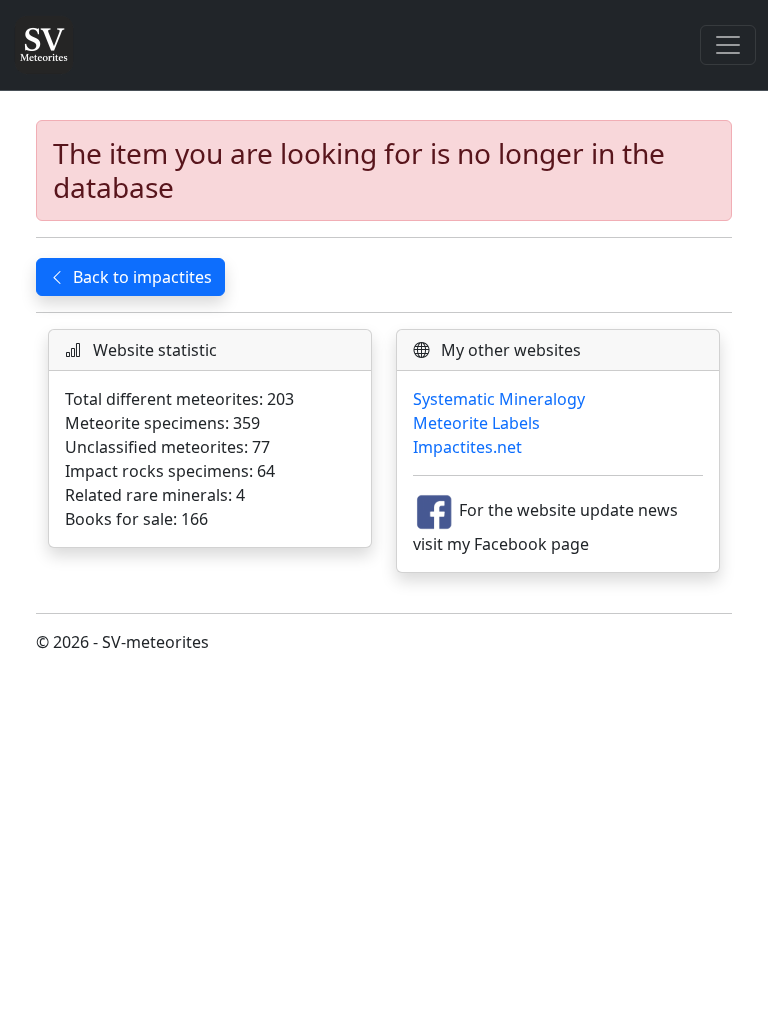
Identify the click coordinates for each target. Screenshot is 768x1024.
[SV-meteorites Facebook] (434, 511)
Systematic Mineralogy (499, 399)
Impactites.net (467, 447)
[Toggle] (728, 45)
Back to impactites (142, 277)
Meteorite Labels (476, 423)
